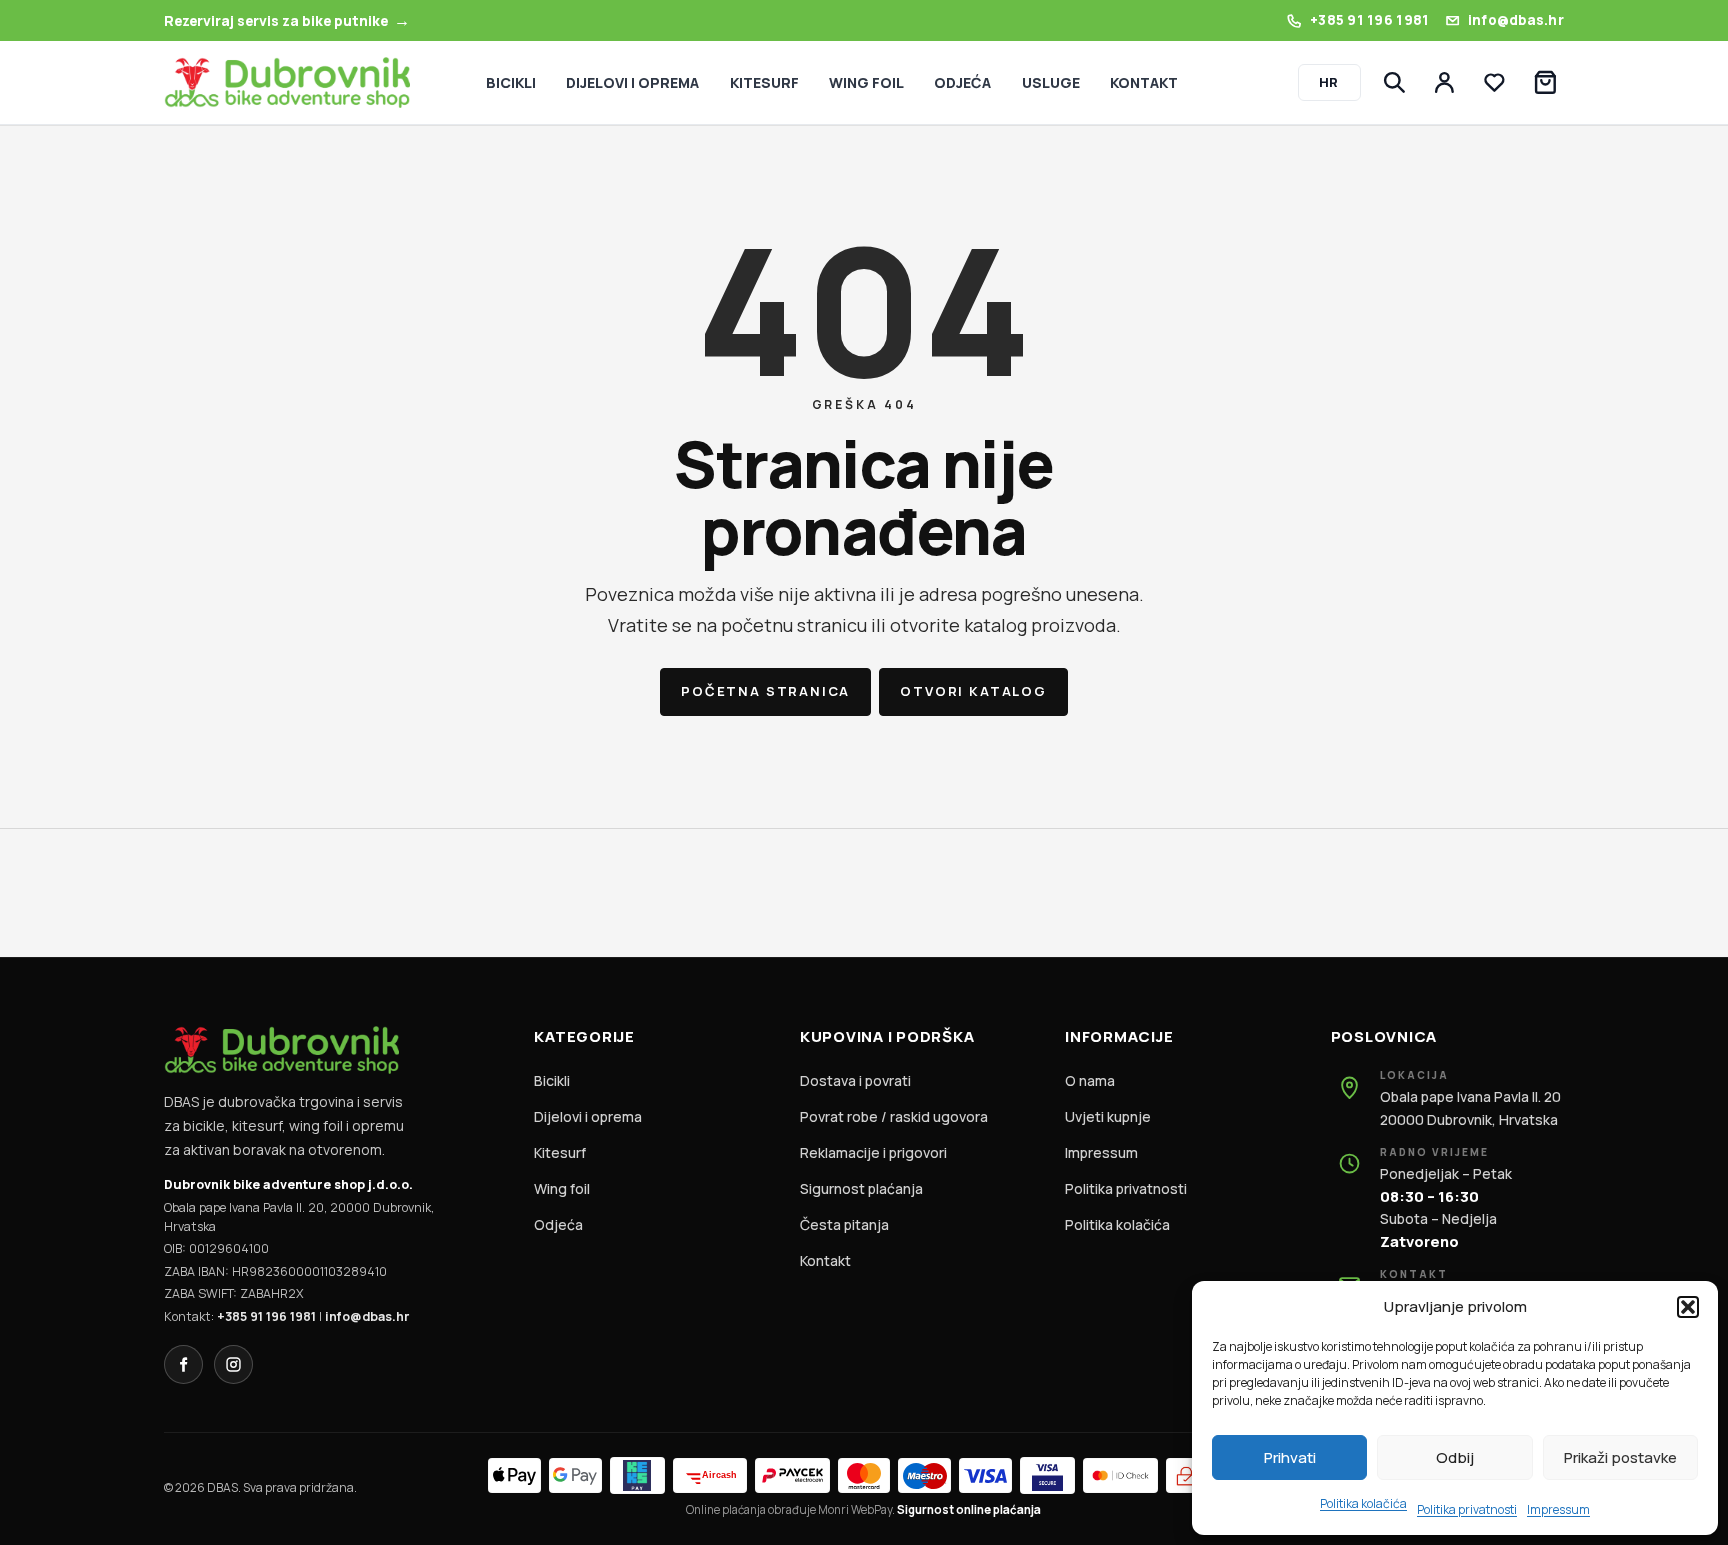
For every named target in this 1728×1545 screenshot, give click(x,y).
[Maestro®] (924, 1475)
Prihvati (1290, 1457)
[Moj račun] (1445, 83)
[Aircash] (710, 1475)
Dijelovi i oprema (588, 1116)
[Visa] (985, 1475)
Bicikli (552, 1080)
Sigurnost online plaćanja (969, 1509)
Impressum (1558, 1509)
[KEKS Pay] (637, 1475)
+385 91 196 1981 (266, 1316)
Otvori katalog (973, 691)
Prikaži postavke (1620, 1457)
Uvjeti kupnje (1108, 1116)
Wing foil (562, 1188)
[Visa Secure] (1047, 1475)
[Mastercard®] (864, 1475)
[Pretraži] (1394, 83)
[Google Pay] (575, 1475)
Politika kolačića (1363, 1503)
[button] (1688, 1307)
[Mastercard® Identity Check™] (1120, 1475)
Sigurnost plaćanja (861, 1188)
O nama (1090, 1080)
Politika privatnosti (1467, 1509)
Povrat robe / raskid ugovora (894, 1116)
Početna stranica (765, 691)
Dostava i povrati (855, 1080)
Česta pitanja (844, 1224)
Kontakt (825, 1260)
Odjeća (558, 1224)
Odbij (1455, 1457)
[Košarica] (1545, 83)
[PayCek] (792, 1475)
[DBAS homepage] (287, 82)
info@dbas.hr (367, 1316)
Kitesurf (560, 1152)
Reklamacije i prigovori (873, 1152)
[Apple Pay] (514, 1475)
